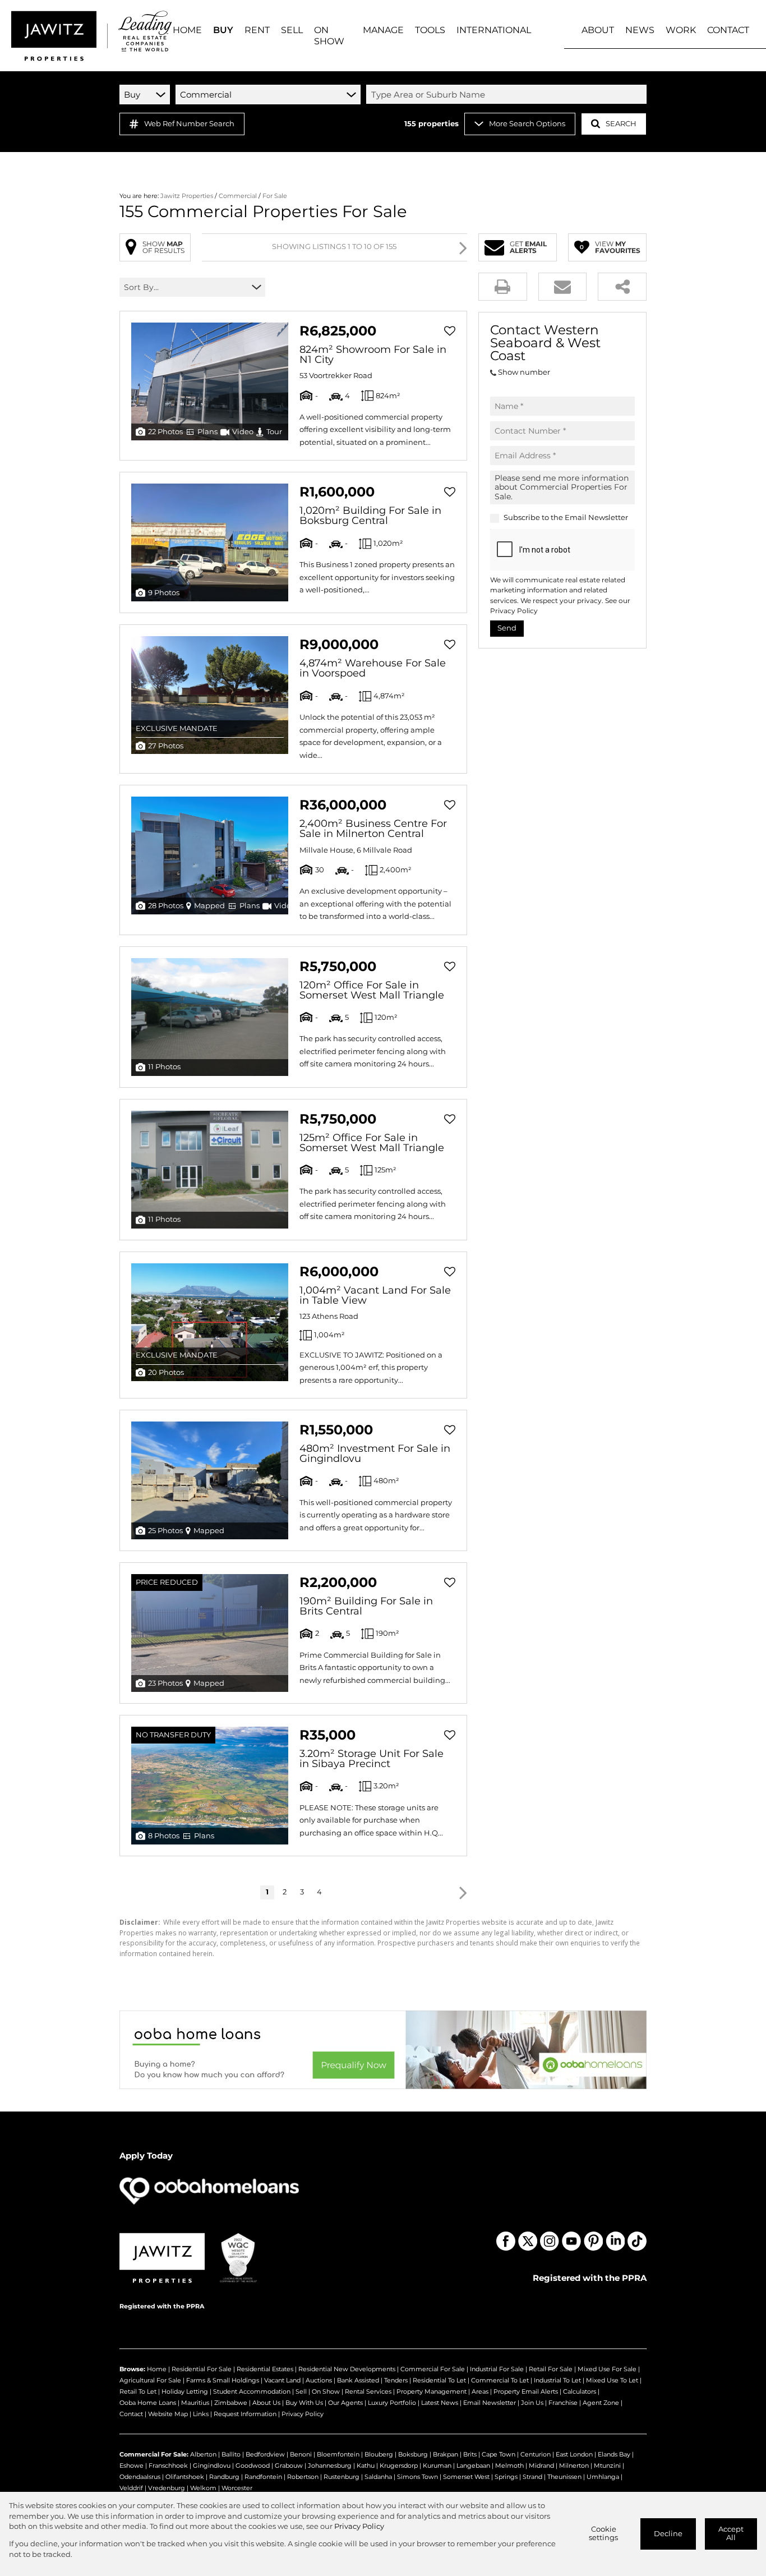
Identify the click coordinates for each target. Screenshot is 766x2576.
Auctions (319, 2380)
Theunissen (564, 2477)
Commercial (238, 196)
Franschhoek (168, 2465)
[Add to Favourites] (450, 331)
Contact (131, 2414)
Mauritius (195, 2403)
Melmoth (509, 2465)
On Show (326, 2391)
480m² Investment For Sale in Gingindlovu (375, 1453)
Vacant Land (282, 2380)
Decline (668, 2534)
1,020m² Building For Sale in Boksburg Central (370, 516)
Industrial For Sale (497, 2369)
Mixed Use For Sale (607, 2369)
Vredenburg (167, 2488)
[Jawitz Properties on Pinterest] (593, 2241)
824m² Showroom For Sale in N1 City (373, 355)
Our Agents (345, 2403)
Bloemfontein (338, 2454)
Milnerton (574, 2465)
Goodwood (253, 2465)
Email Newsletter (596, 517)
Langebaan (473, 2465)
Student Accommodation (252, 2391)
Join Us (532, 2403)
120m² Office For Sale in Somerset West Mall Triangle (372, 990)
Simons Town (417, 2477)
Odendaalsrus (140, 2477)
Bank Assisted (358, 2380)
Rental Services (368, 2391)
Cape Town (499, 2454)
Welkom (203, 2488)
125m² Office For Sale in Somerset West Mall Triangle (372, 1143)
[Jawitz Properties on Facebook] (506, 2241)
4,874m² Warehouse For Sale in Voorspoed (373, 668)
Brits (470, 2454)
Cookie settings (603, 2533)
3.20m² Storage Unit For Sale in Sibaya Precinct (372, 1759)
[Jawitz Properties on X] (528, 2241)
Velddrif (131, 2488)
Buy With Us (304, 2403)
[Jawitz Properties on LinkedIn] (615, 2241)
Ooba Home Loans (148, 2403)
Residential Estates (265, 2369)
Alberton (203, 2454)
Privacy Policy (514, 611)
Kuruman (437, 2465)
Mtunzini (607, 2465)
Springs (506, 2477)
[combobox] (508, 94)
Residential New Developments (347, 2369)
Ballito (231, 2454)
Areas (480, 2391)
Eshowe (131, 2465)
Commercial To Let (500, 2380)
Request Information (245, 2414)
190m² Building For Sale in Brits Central (366, 1606)
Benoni (301, 2454)
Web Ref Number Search (189, 124)
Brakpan (446, 2454)
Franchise (563, 2403)
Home (157, 2369)
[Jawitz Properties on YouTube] (571, 2241)
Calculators (580, 2391)
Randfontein (263, 2477)
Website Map (168, 2414)
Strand (532, 2477)
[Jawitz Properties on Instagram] (550, 2241)
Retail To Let (138, 2391)
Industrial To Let (557, 2380)
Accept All (731, 2533)
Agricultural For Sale (150, 2380)
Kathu (366, 2465)
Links (201, 2414)
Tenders (396, 2380)
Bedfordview (265, 2454)
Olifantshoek (185, 2477)
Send (507, 628)
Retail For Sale (551, 2369)
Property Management (432, 2391)
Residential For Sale (202, 2369)
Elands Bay (614, 2454)
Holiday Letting (185, 2391)
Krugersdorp (399, 2465)
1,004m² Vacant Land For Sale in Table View (375, 1295)
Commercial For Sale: (154, 2454)
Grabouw (289, 2465)
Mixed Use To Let (612, 2380)
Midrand (541, 2465)
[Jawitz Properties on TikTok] (637, 2241)
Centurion (536, 2454)
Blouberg (379, 2454)
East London (574, 2454)
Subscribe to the (566, 517)
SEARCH (621, 124)
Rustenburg (342, 2477)
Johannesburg (330, 2465)
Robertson (303, 2477)
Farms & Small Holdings (223, 2380)
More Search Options (527, 124)
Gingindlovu (212, 2465)
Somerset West (466, 2477)
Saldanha (378, 2477)
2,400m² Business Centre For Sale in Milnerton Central (373, 829)
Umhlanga (603, 2477)
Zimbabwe (231, 2403)
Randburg (224, 2477)
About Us (266, 2403)
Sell (301, 2391)
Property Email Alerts (526, 2391)
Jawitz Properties (187, 196)
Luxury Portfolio (392, 2403)
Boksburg (413, 2454)
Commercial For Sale (433, 2369)
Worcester (237, 2488)
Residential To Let (439, 2380)
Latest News (440, 2403)
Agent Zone (601, 2403)
